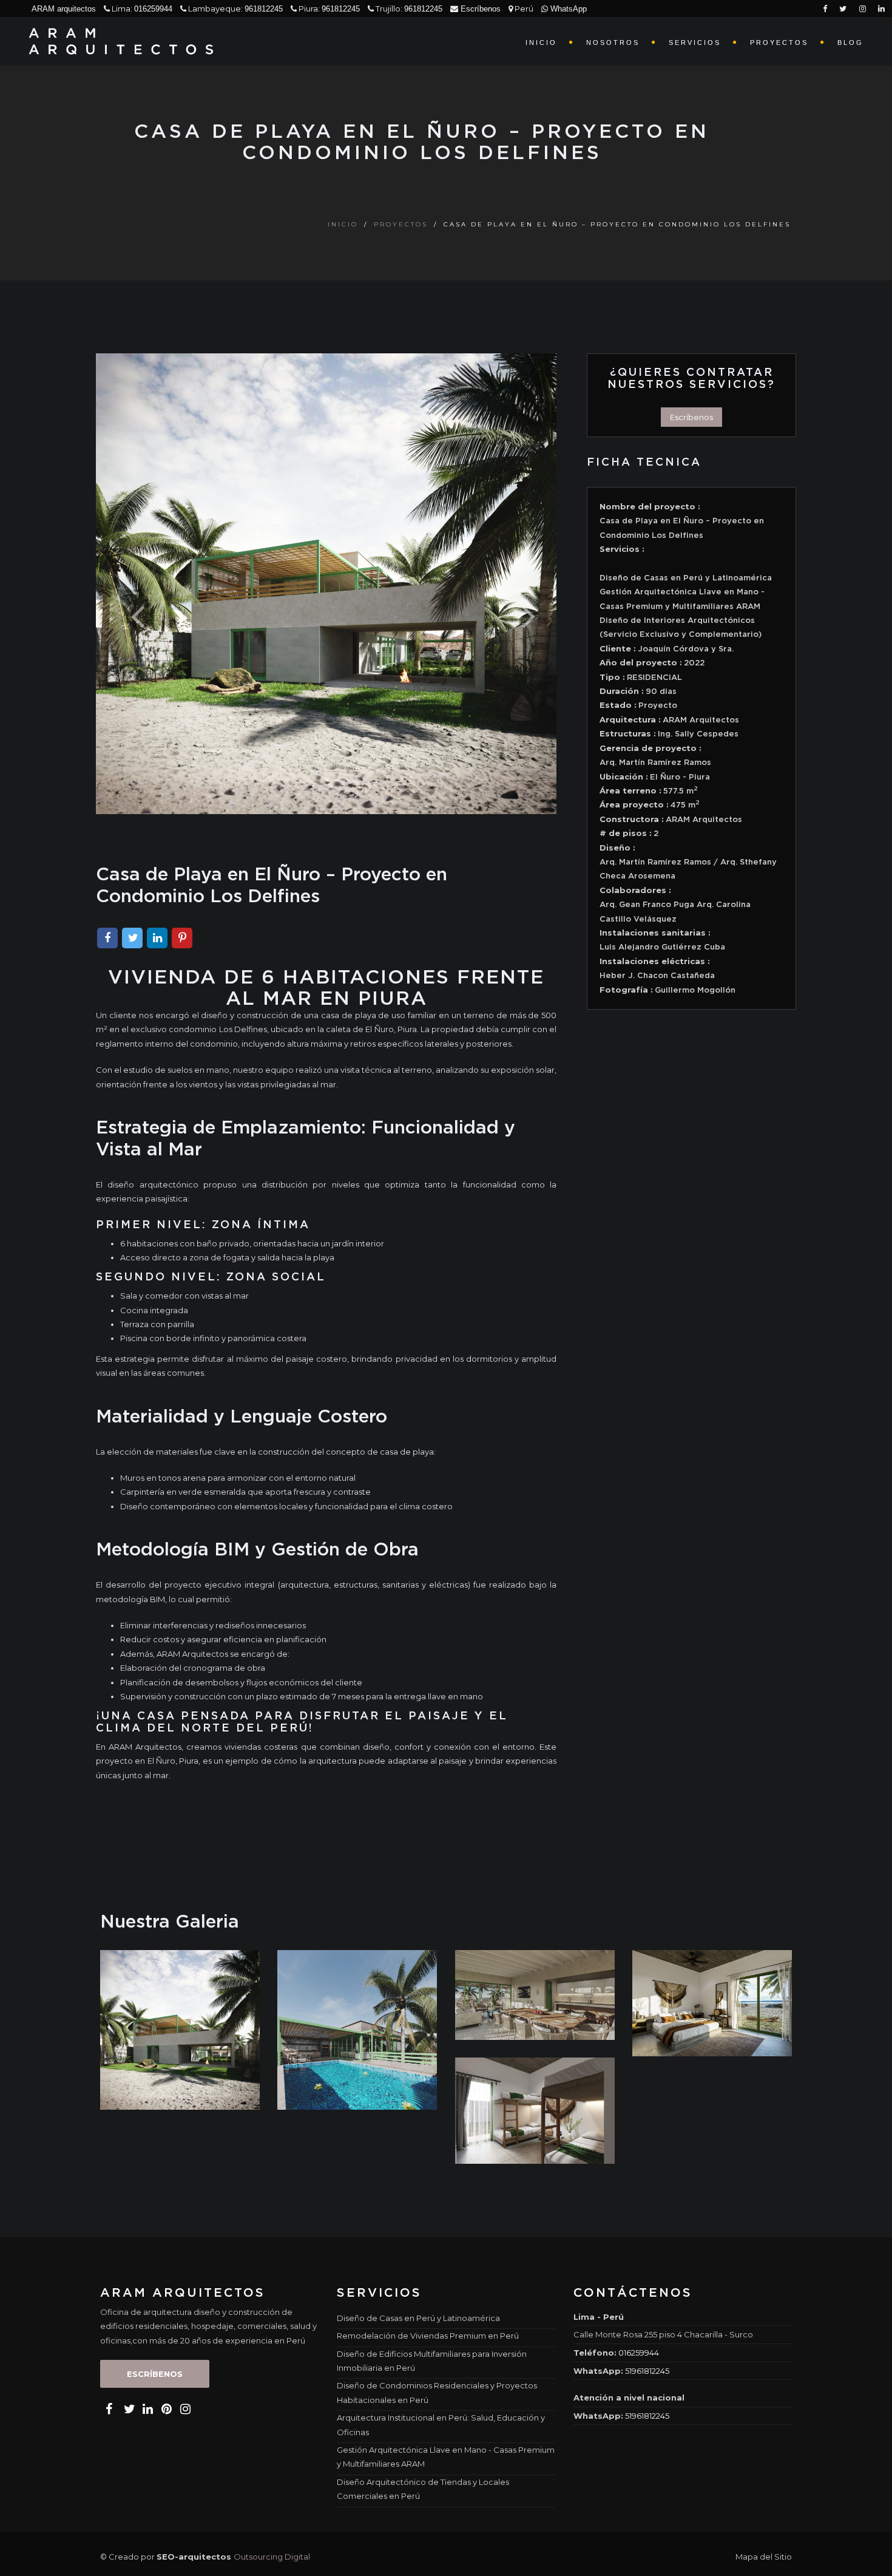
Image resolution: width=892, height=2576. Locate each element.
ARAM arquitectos (64, 9)
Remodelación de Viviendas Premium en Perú (428, 2336)
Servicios (695, 42)
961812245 (264, 9)
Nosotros (613, 42)
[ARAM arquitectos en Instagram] (184, 2409)
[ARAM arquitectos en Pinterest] (165, 2409)
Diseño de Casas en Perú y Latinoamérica (418, 2318)
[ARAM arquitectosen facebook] (825, 9)
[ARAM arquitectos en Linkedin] (146, 2409)
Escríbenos (479, 9)
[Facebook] (107, 939)
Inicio (541, 42)
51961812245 (647, 2371)
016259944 (153, 9)
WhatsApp (567, 9)
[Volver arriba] (870, 2557)
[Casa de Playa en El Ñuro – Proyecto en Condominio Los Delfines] (180, 2029)
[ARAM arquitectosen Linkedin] (881, 9)
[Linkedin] (157, 939)
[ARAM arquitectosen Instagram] (863, 9)
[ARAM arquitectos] (126, 41)
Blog (850, 42)
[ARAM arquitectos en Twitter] (127, 2409)
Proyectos (779, 42)
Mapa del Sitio (764, 2557)
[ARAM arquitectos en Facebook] (109, 2409)
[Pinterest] (182, 939)
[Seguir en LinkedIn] (483, 26)
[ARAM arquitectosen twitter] (843, 9)
